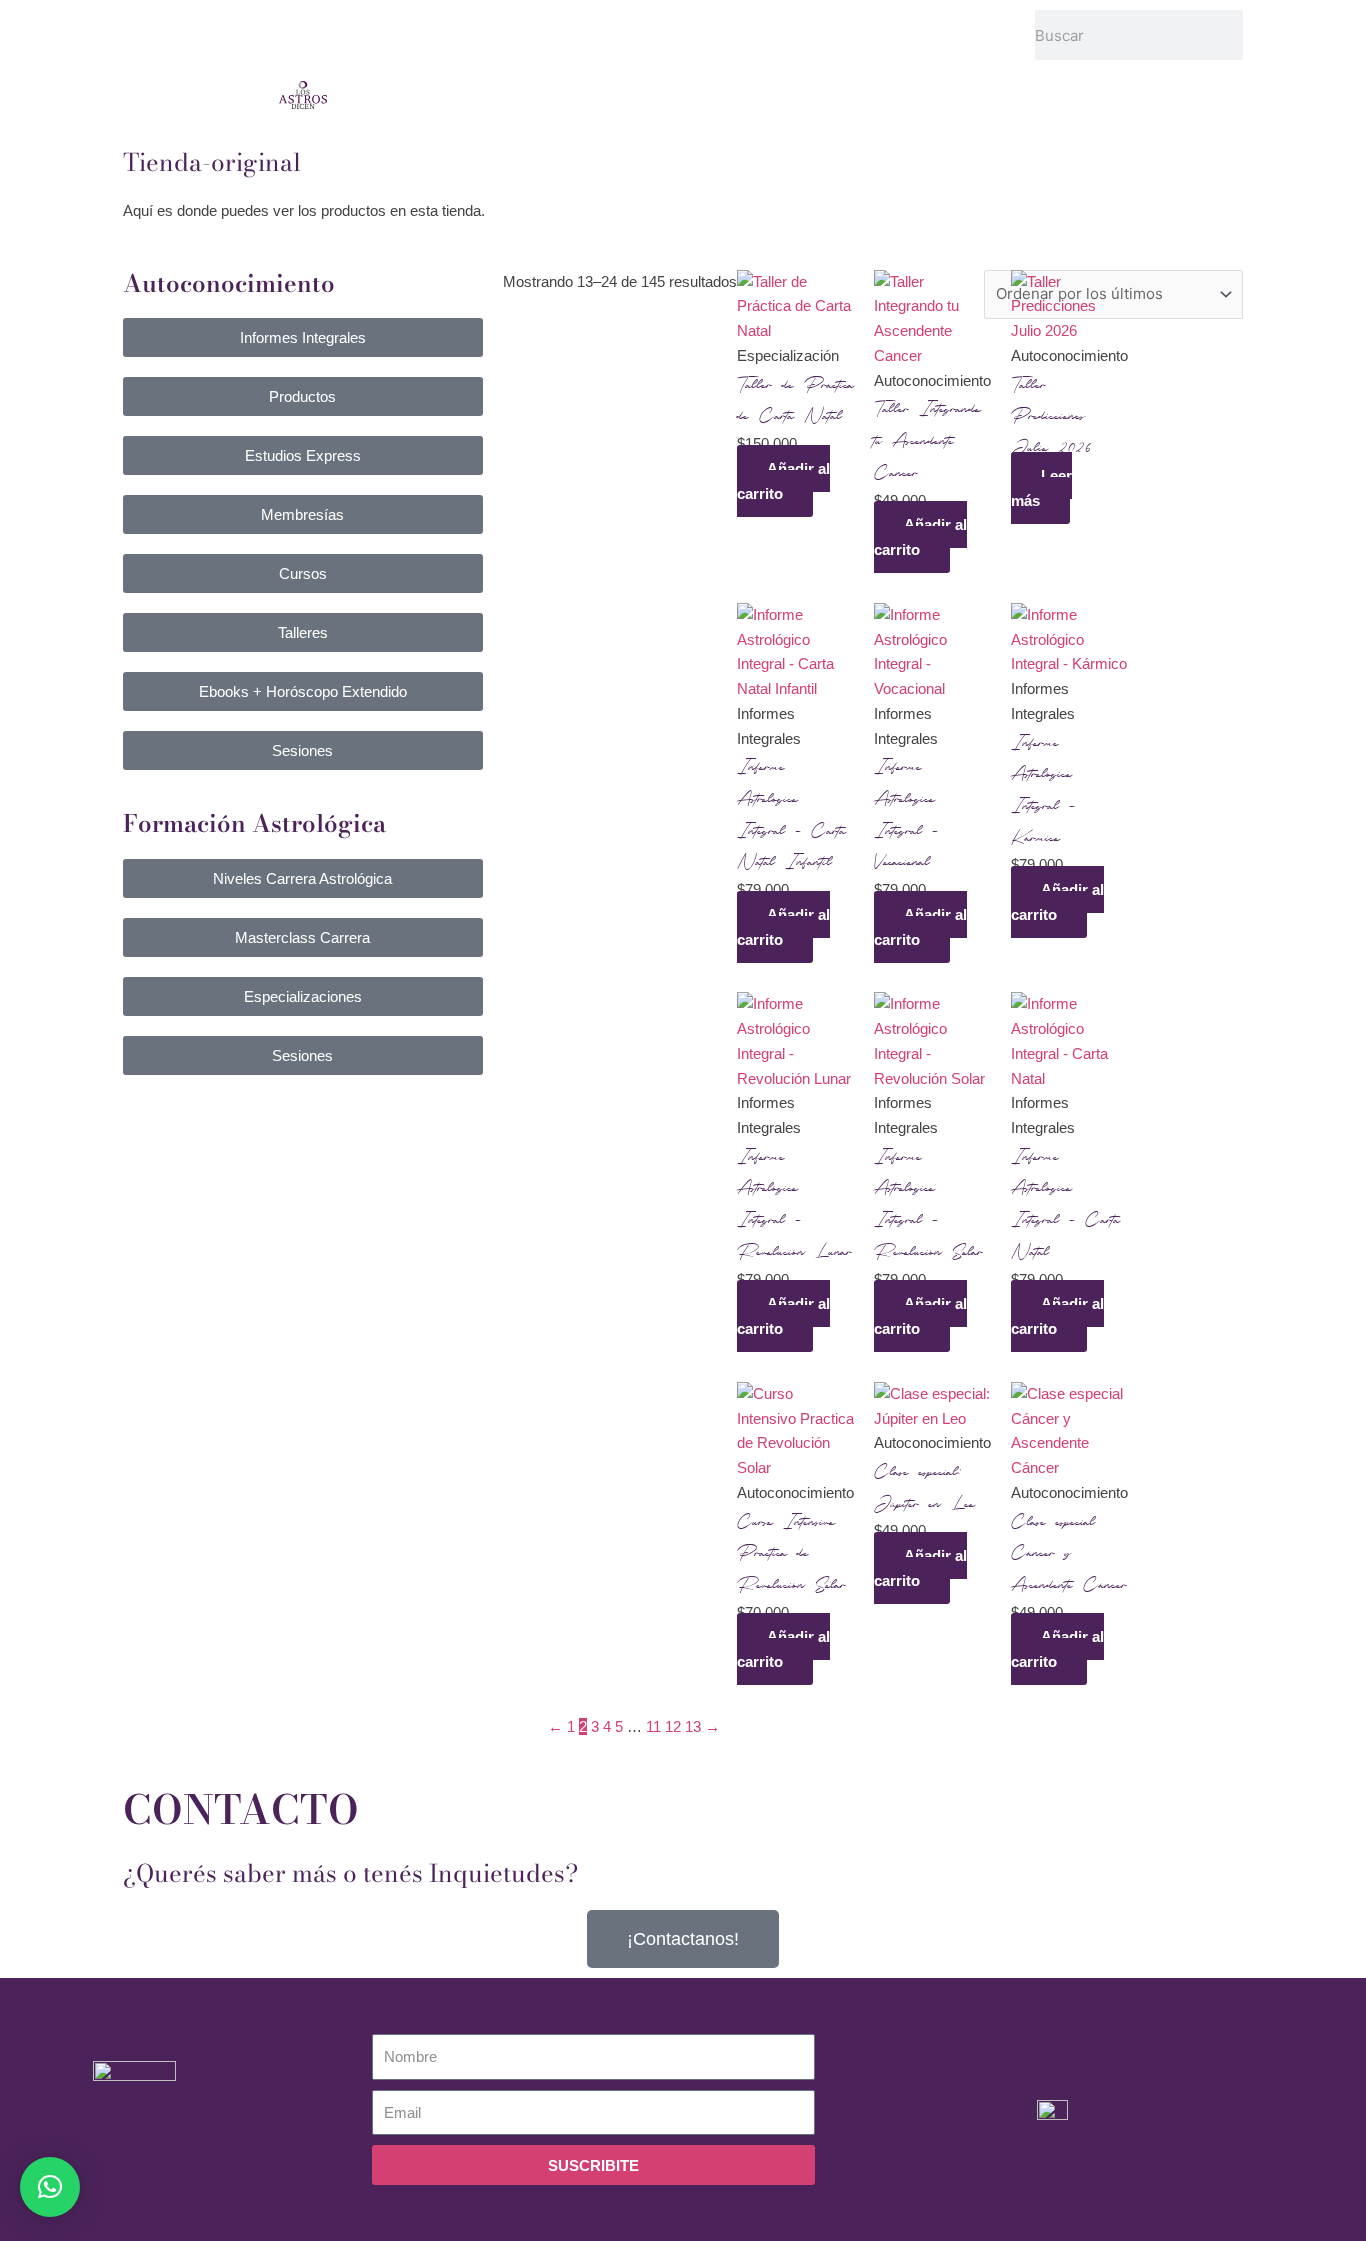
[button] (50, 2187)
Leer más (1041, 488)
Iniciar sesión (850, 21)
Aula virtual (615, 21)
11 (653, 1726)
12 (673, 1726)
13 (693, 1726)
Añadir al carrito (783, 481)
